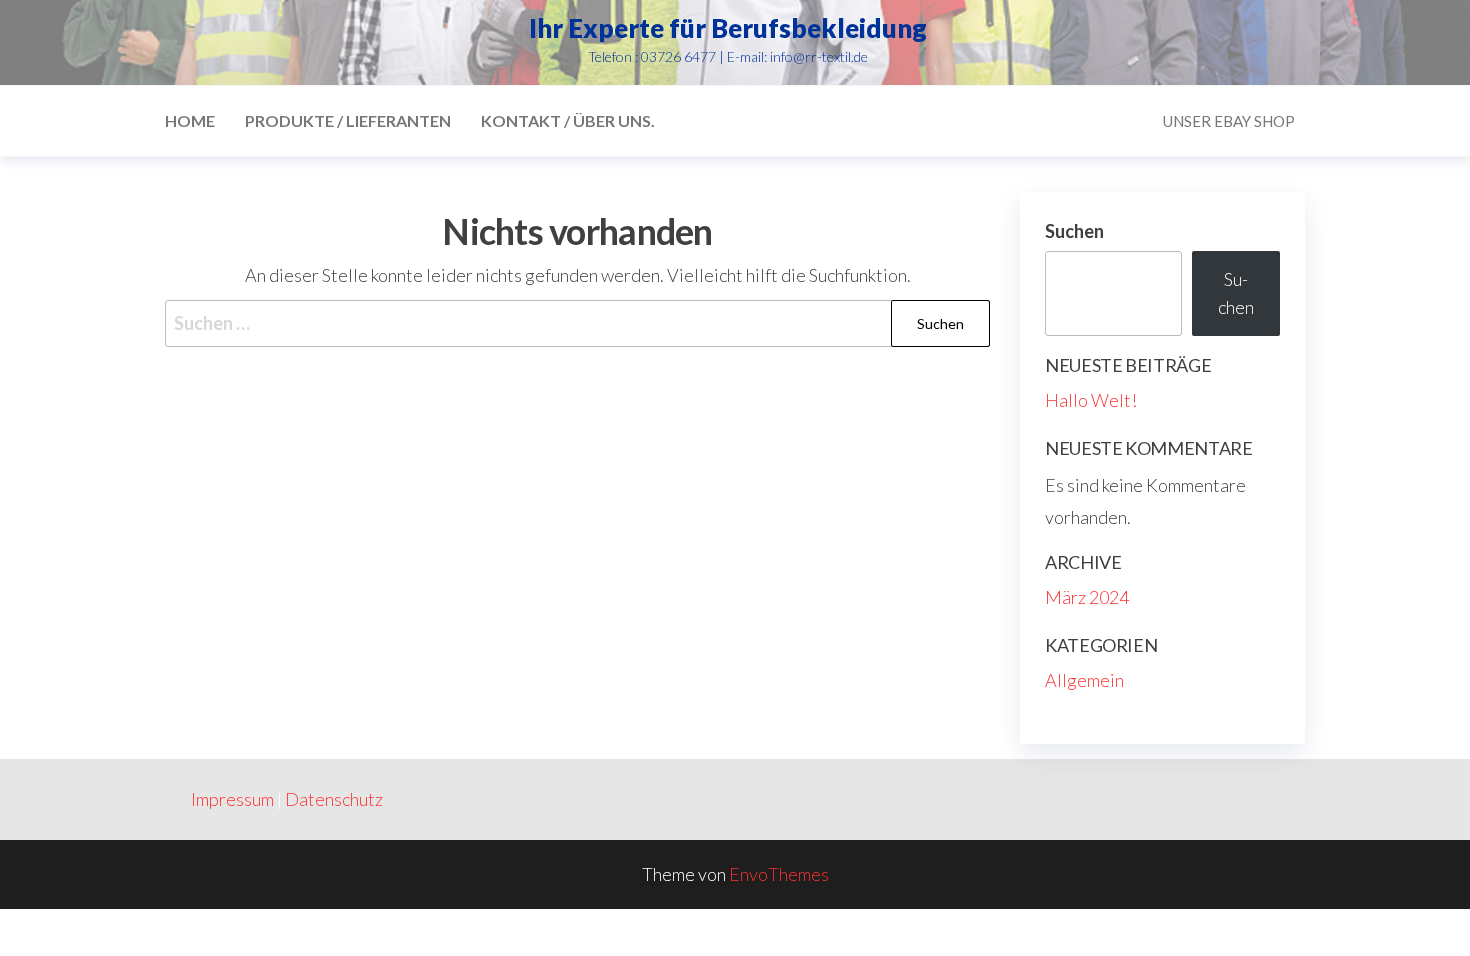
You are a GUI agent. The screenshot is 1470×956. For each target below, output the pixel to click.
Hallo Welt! (1091, 400)
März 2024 (1087, 597)
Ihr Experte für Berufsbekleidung (728, 28)
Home (190, 120)
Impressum (232, 799)
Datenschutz (334, 799)
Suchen (1074, 231)
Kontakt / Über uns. (568, 120)
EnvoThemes (779, 874)
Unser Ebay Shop (1229, 121)
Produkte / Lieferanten (348, 120)
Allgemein (1084, 680)
